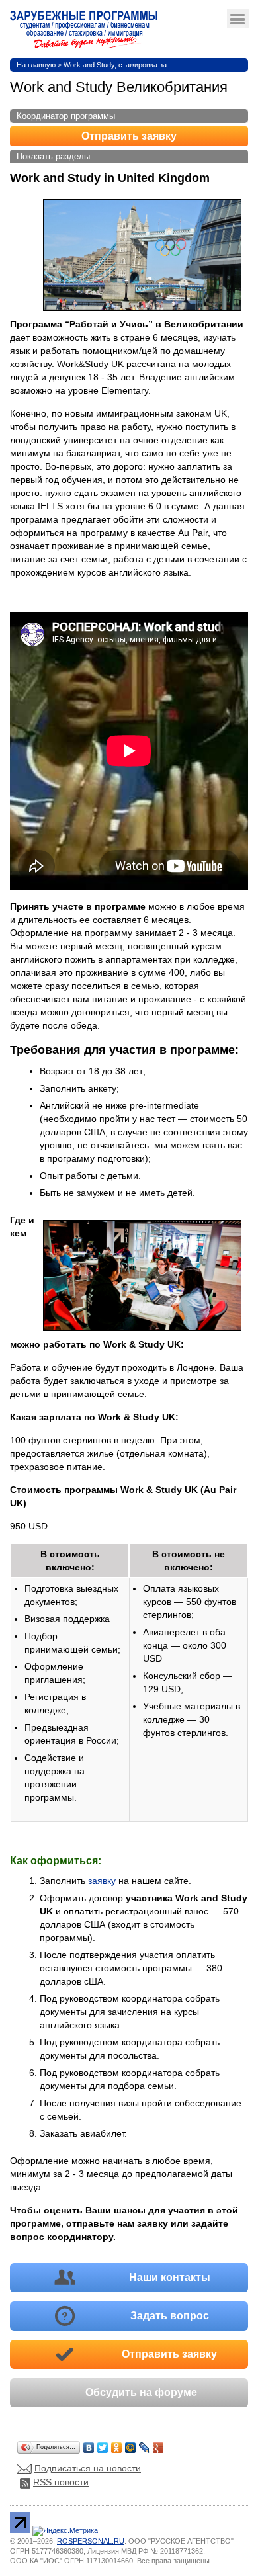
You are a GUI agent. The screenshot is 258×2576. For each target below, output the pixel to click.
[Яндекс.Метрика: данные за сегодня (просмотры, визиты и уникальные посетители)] (65, 2531)
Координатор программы (66, 116)
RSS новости (61, 2482)
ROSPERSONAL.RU (91, 2541)
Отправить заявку (129, 136)
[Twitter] (103, 2444)
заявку (102, 1881)
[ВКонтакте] (89, 2444)
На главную (36, 65)
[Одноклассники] (117, 2444)
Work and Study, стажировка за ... (119, 65)
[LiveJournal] (145, 2444)
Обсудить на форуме (141, 2392)
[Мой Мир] (131, 2444)
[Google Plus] (158, 2444)
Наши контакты (170, 2277)
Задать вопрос (170, 2316)
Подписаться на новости (88, 2468)
